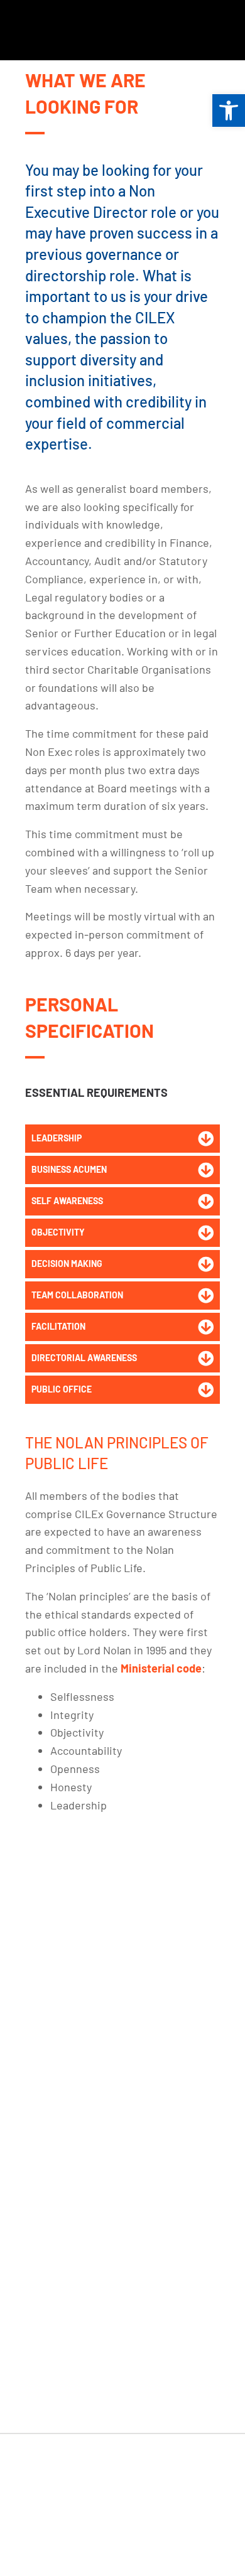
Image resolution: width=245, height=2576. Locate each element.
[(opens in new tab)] (68, 29)
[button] (122, 1139)
